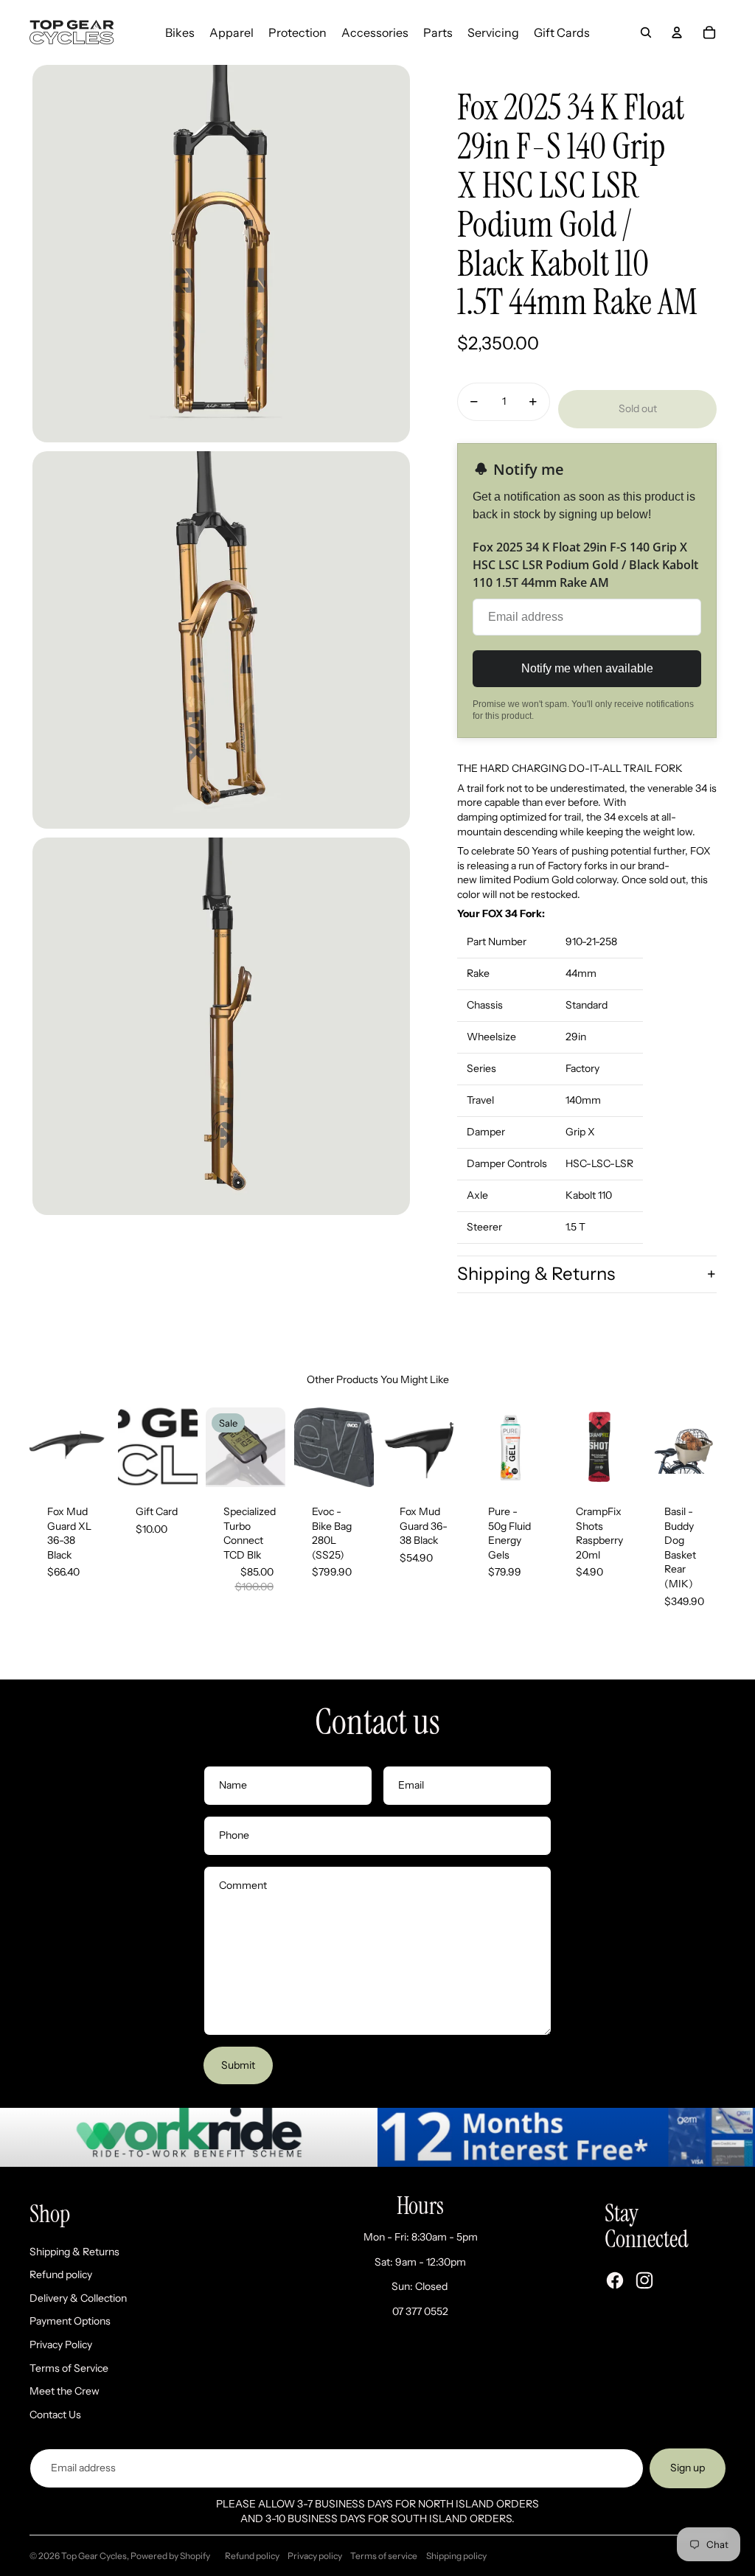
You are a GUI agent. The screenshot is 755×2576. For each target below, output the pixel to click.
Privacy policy (315, 2556)
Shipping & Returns (536, 1274)
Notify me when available (587, 668)
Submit (238, 2065)
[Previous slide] (41, 1447)
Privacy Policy (61, 2344)
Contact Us (55, 2415)
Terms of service (384, 2556)
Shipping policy (456, 2556)
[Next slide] (97, 1447)
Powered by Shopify (170, 2556)
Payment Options (70, 2321)
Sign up (688, 2468)
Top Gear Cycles (94, 2556)
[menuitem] (180, 32)
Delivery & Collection (78, 2298)
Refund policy (61, 2274)
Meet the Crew (65, 2391)
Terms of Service (69, 2368)
